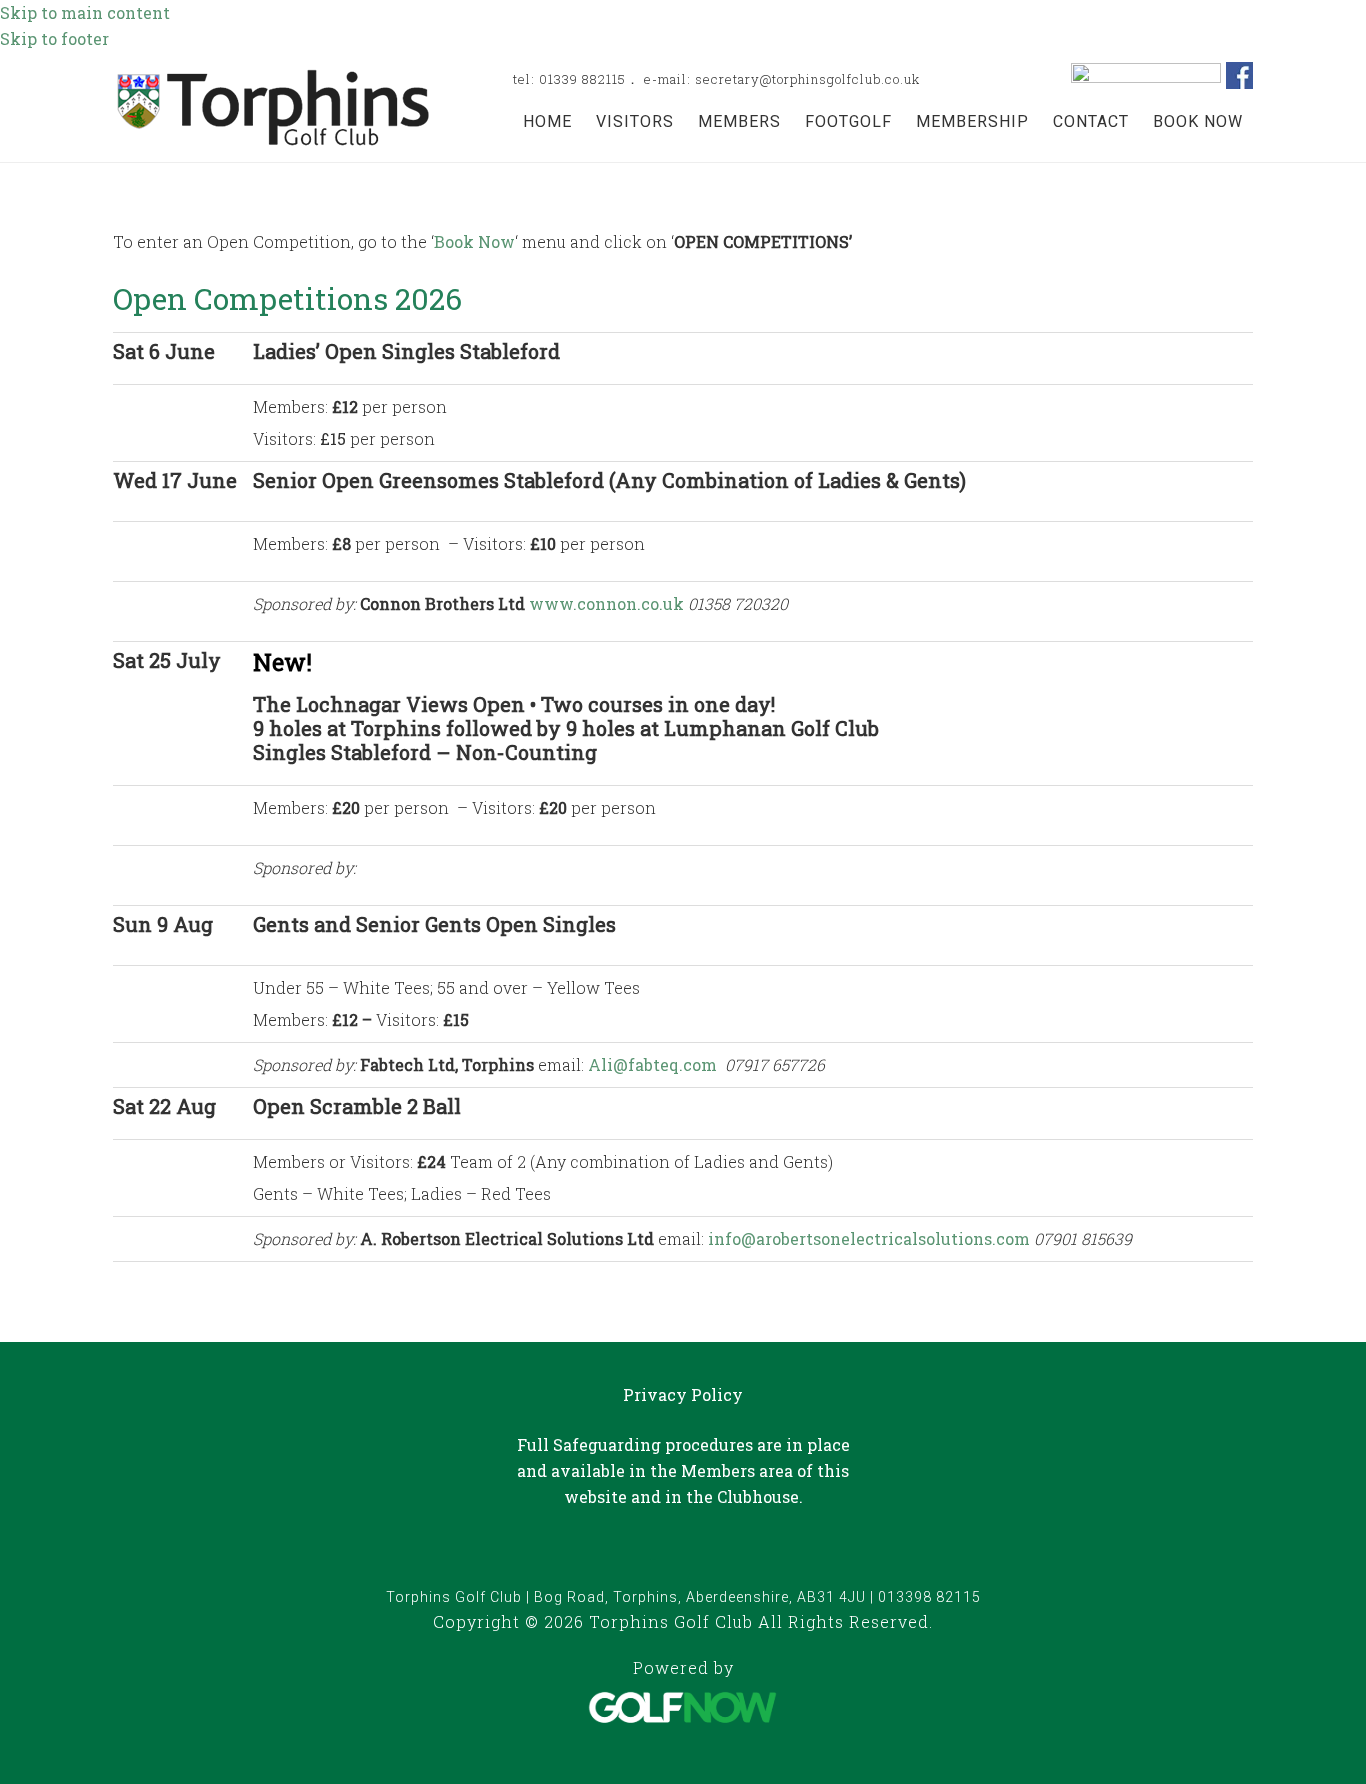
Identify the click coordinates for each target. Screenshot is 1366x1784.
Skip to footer (54, 38)
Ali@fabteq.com (652, 1064)
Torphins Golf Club (273, 107)
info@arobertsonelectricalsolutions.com (869, 1238)
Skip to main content (85, 12)
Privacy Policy (683, 1394)
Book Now (474, 241)
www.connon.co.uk (606, 603)
